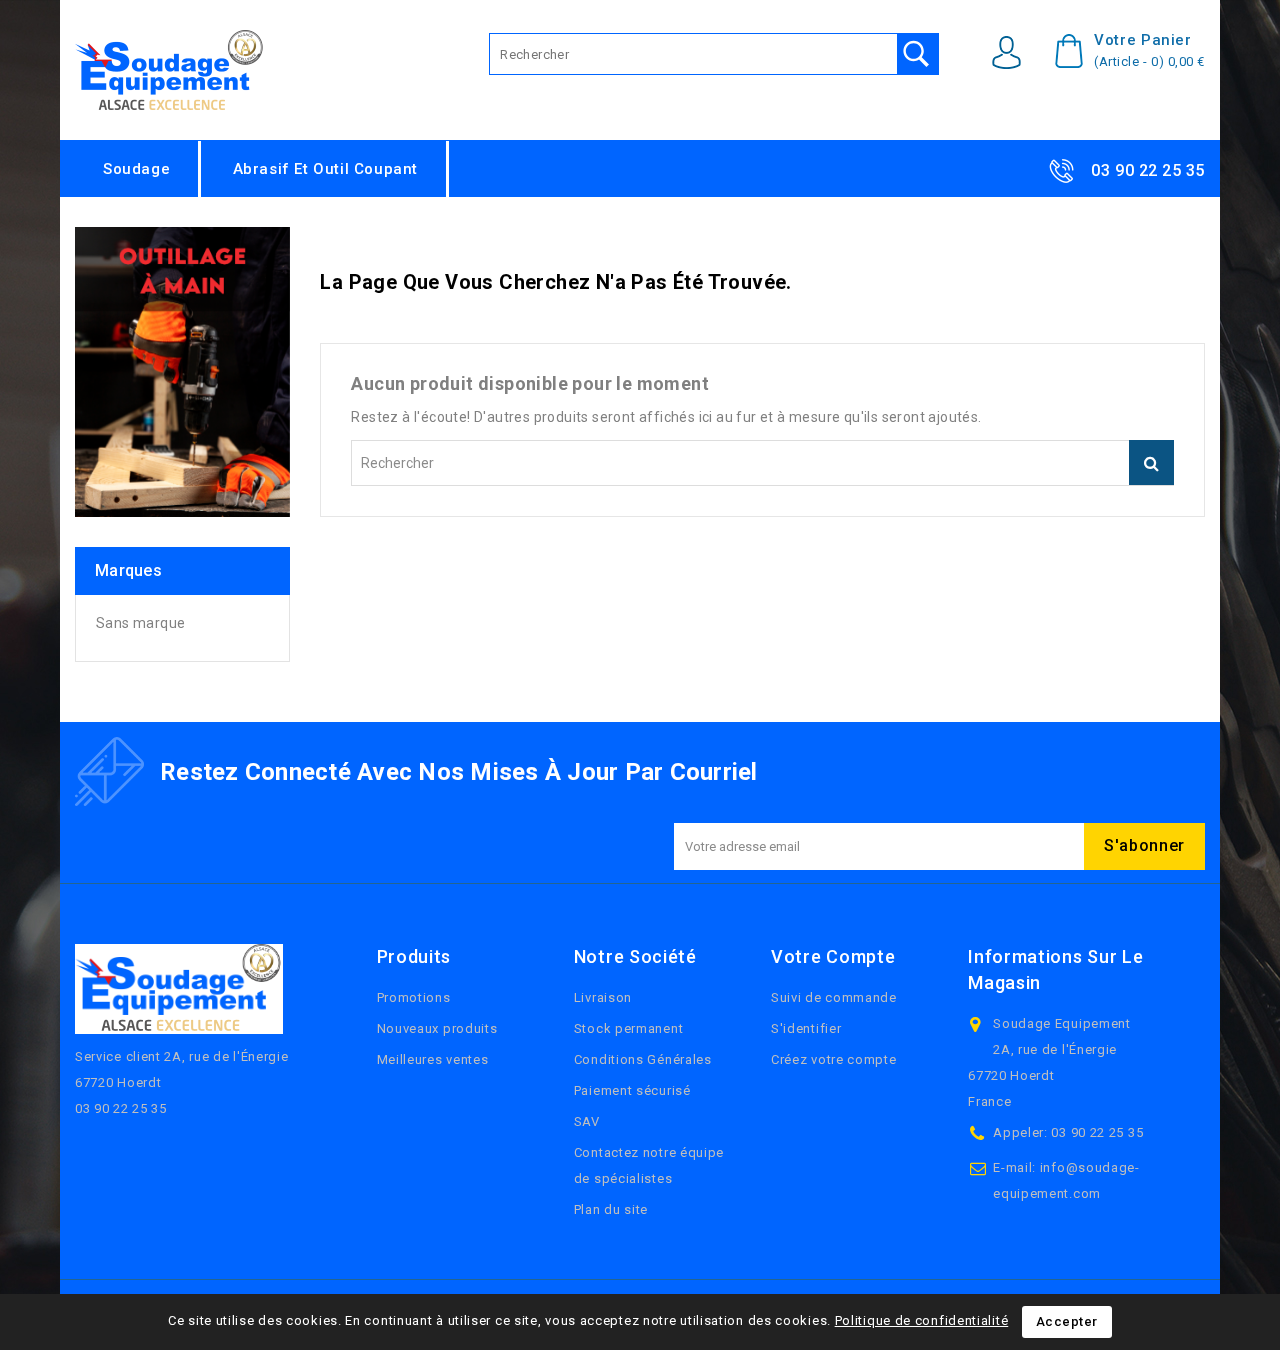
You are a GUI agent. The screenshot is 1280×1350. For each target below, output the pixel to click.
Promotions (414, 997)
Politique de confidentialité (922, 1320)
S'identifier (806, 1028)
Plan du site (611, 1209)
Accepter (1067, 1321)
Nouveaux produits (437, 1028)
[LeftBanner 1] (182, 372)
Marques (128, 570)
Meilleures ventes (433, 1059)
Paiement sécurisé (632, 1090)
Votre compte (833, 956)
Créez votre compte (834, 1059)
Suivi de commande (834, 997)
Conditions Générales (643, 1059)
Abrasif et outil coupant (325, 169)
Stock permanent (629, 1028)
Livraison (603, 997)
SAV (587, 1121)
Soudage (136, 169)
